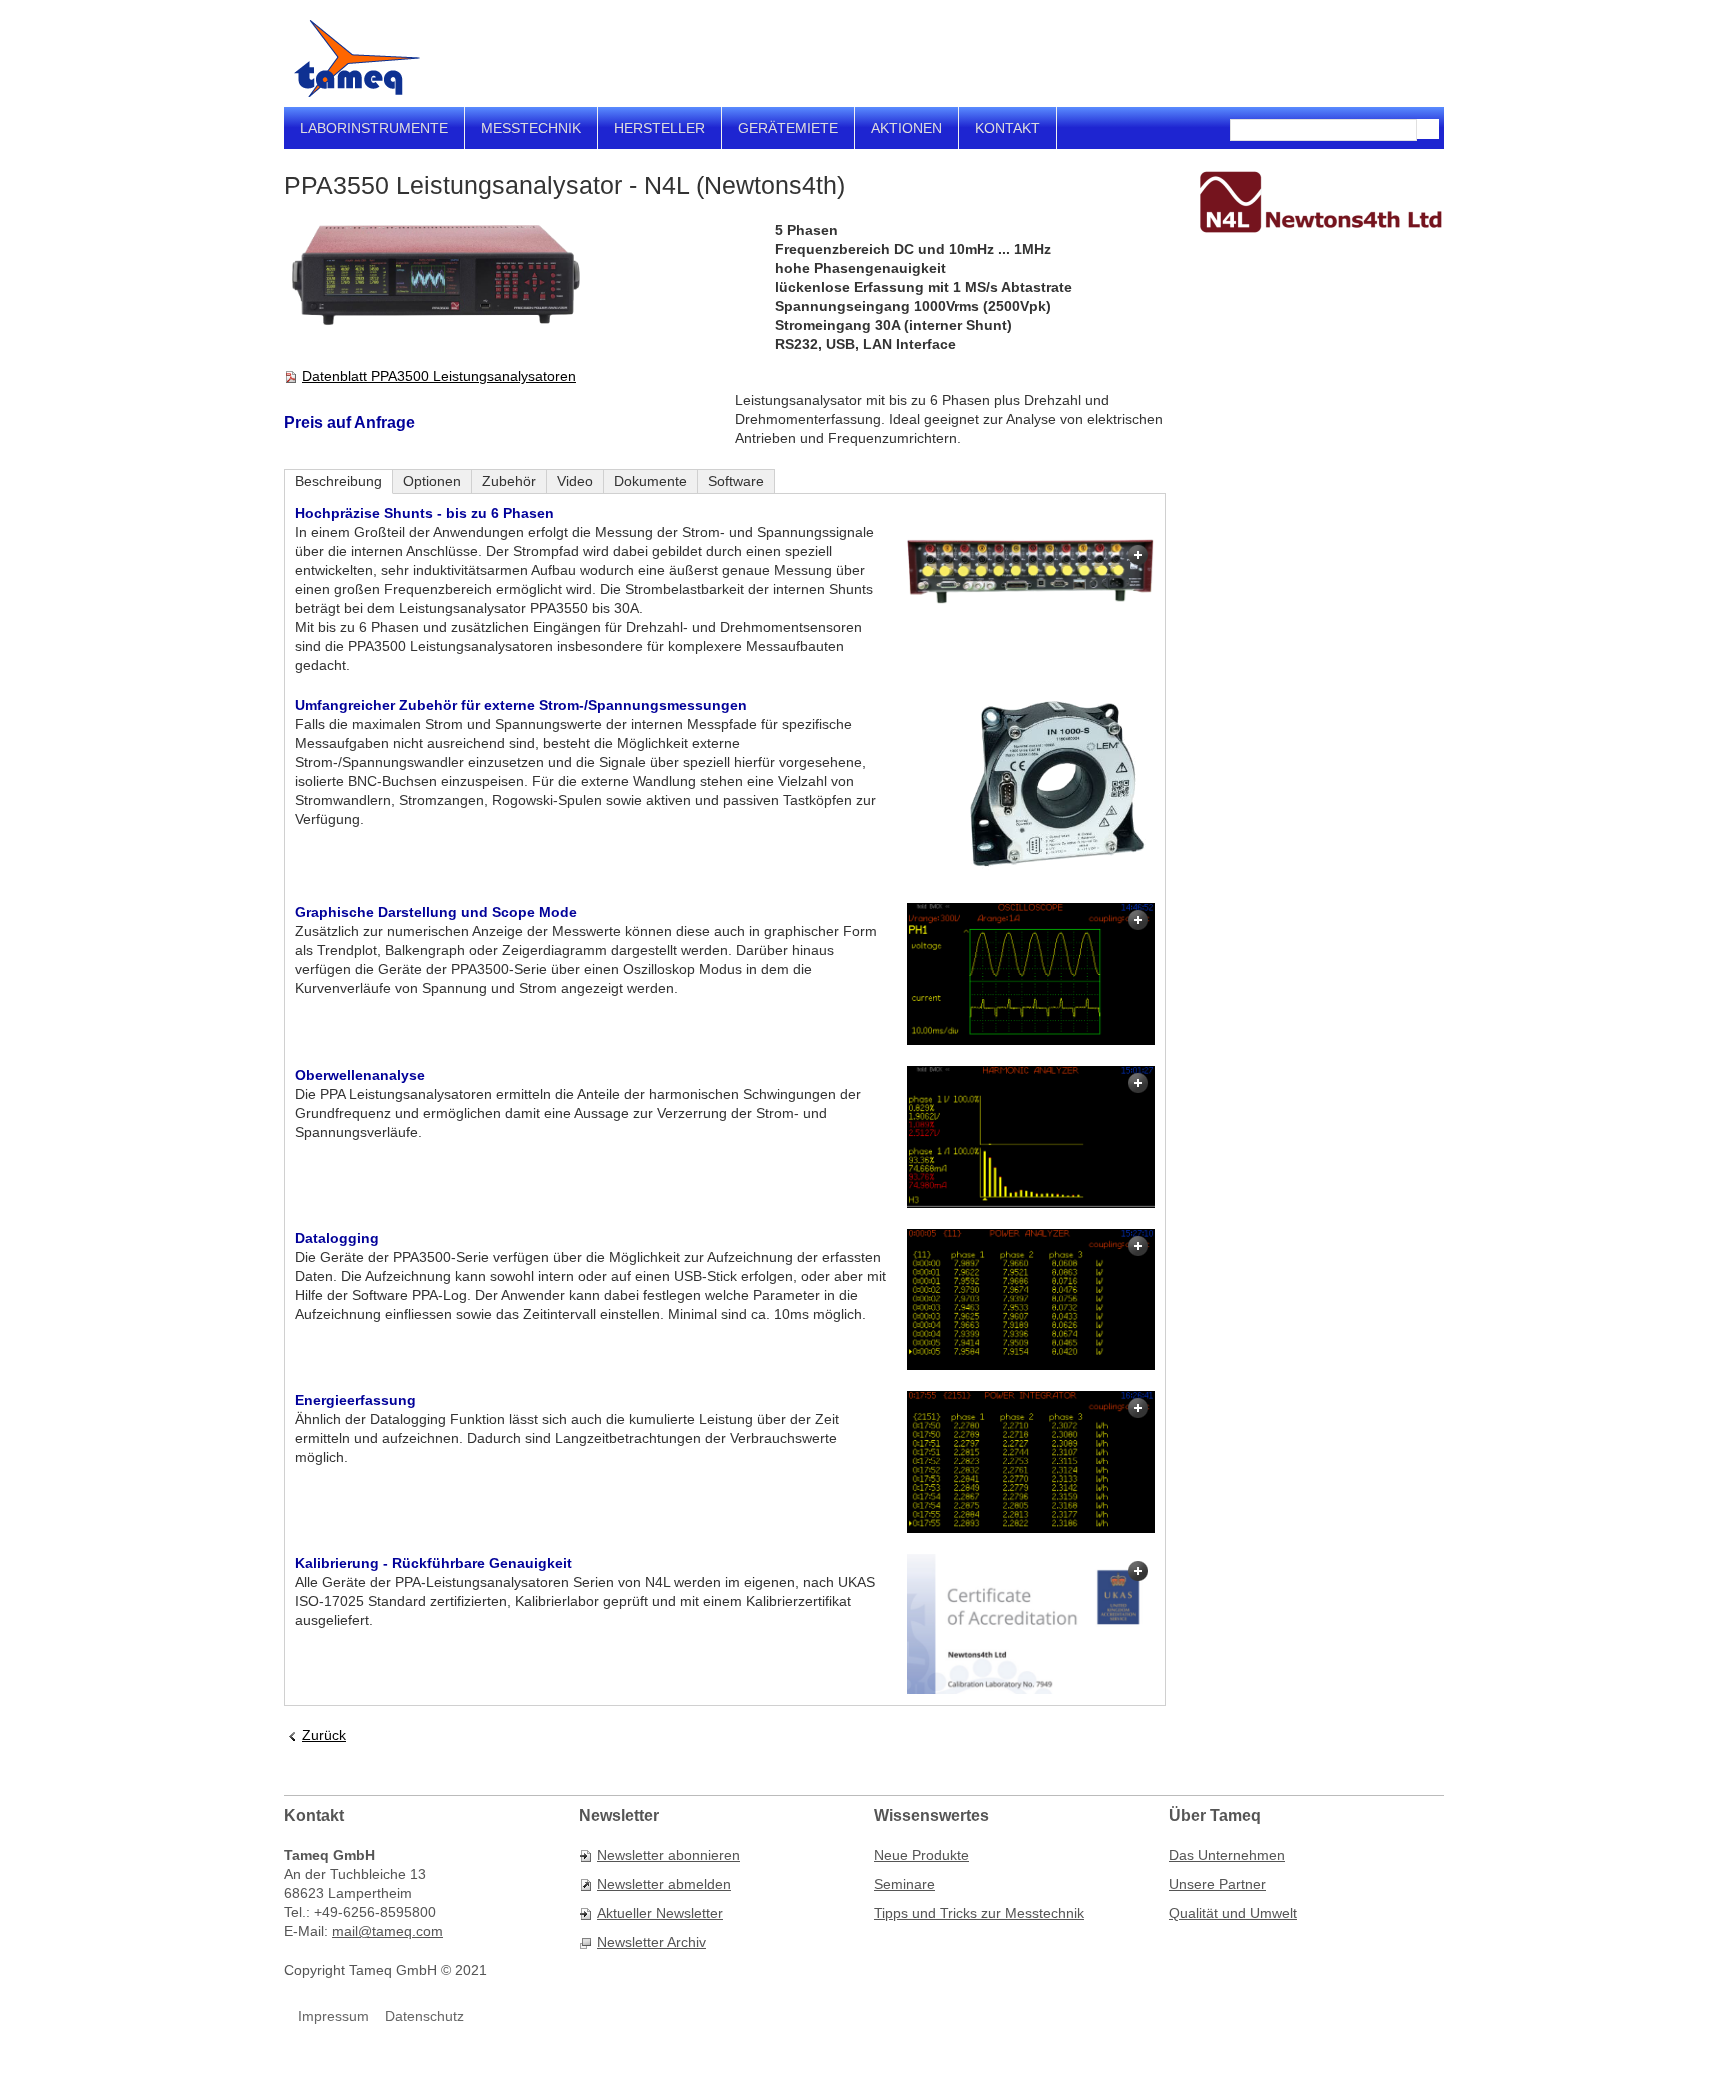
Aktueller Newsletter (660, 1913)
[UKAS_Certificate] (1031, 1624)
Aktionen (906, 128)
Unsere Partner (1217, 1884)
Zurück (324, 1735)
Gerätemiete (788, 128)
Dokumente (650, 481)
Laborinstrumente (374, 128)
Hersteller (659, 128)
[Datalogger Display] (1031, 1300)
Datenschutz (424, 2016)
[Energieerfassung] (1031, 1462)
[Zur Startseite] (357, 58)
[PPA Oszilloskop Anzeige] (1031, 974)
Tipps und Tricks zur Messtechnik (979, 1913)
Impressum (333, 2016)
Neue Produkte (921, 1855)
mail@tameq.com (387, 1931)
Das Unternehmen (1227, 1855)
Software (736, 481)
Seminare (904, 1884)
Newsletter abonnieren (668, 1855)
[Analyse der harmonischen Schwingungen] (1031, 1137)
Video (575, 481)
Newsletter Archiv (651, 1942)
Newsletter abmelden (664, 1884)
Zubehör (509, 481)
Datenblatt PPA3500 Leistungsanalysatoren (439, 376)
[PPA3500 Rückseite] (1031, 572)
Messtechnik (531, 128)
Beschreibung (338, 481)
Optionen (432, 481)
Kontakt (1007, 128)
